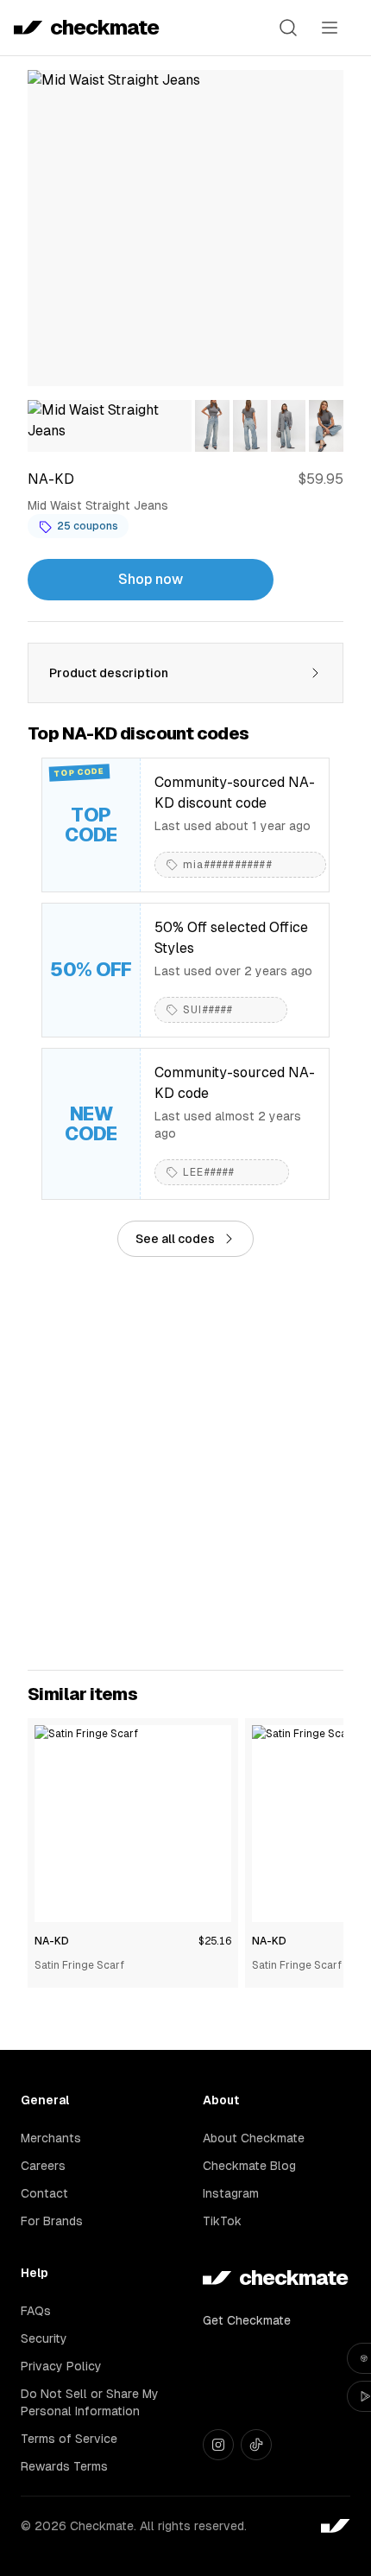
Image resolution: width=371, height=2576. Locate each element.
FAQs (36, 2311)
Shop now (151, 579)
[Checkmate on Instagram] (218, 2445)
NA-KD (52, 1941)
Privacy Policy (61, 2366)
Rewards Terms (64, 2466)
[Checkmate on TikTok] (256, 2445)
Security (44, 2338)
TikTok (222, 2221)
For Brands (52, 2221)
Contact (44, 2193)
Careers (43, 2166)
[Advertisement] (185, 1463)
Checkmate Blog (249, 2166)
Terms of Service (69, 2439)
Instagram (231, 2193)
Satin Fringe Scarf (79, 1965)
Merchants (51, 2138)
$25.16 (215, 1941)
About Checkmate (254, 2138)
